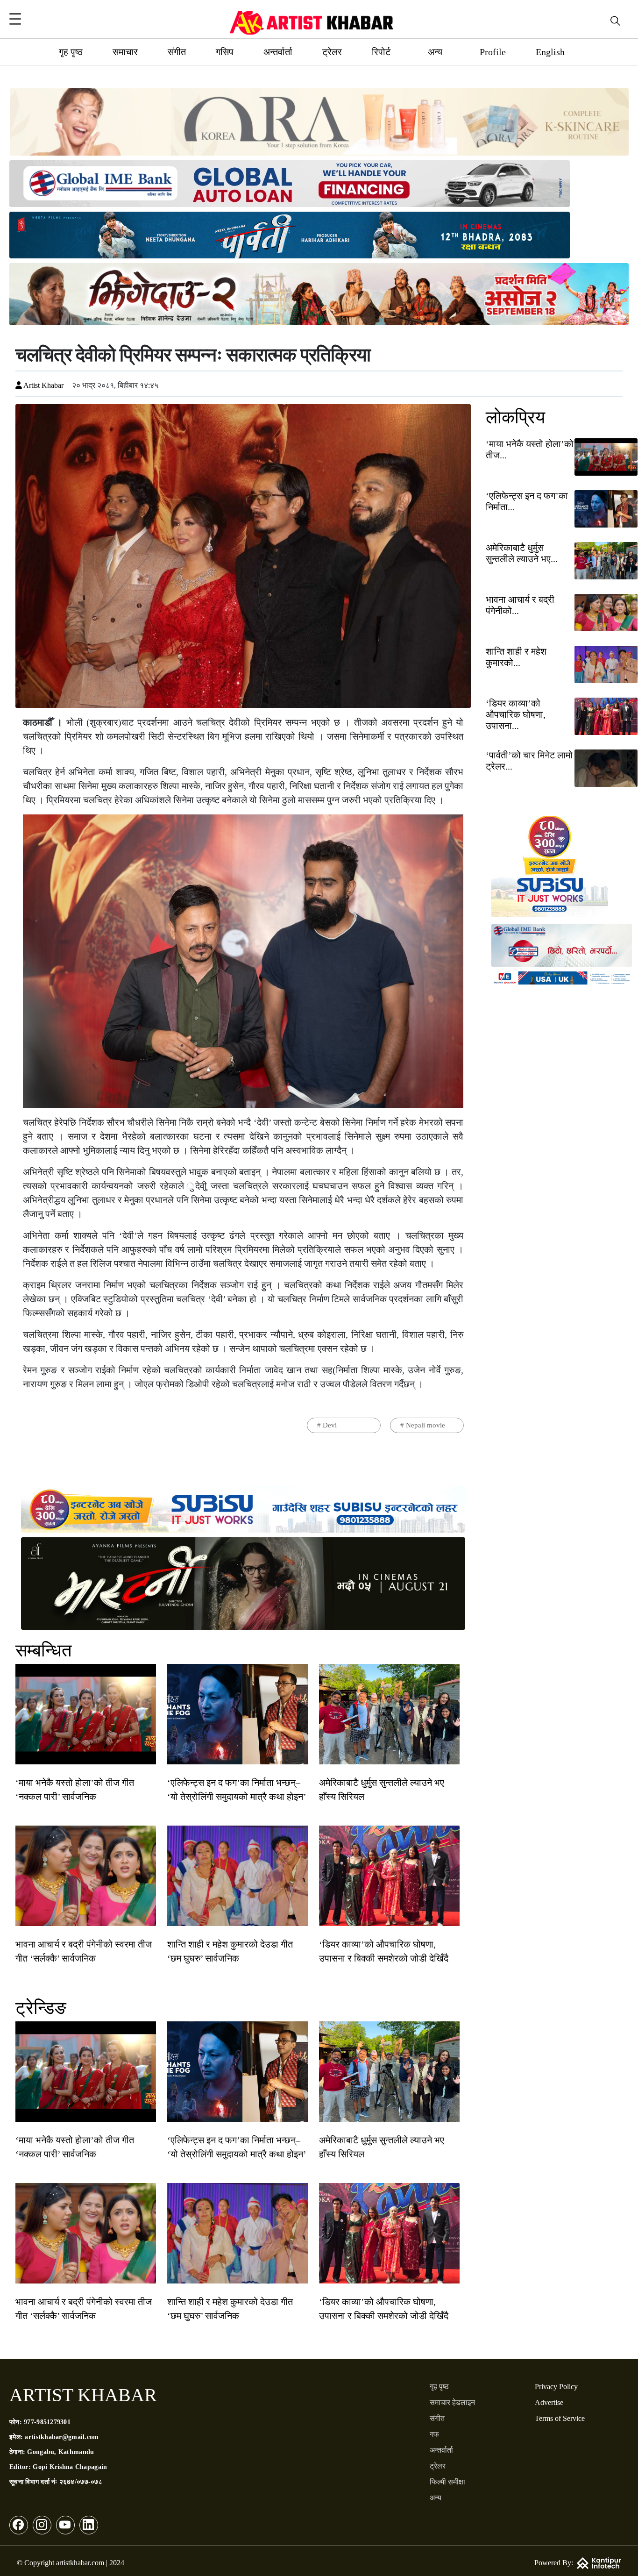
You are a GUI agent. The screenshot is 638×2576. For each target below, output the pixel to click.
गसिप (225, 52)
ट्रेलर (332, 52)
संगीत (177, 52)
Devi (330, 1425)
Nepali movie (425, 1425)
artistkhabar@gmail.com (62, 2437)
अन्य (435, 52)
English (550, 52)
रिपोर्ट (381, 52)
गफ (434, 2434)
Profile (493, 52)
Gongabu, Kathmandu (60, 2452)
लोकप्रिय (515, 417)
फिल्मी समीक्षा (447, 2482)
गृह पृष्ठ (71, 52)
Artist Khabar (43, 385)
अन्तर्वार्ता (278, 52)
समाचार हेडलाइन (452, 2402)
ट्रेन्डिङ (41, 2008)
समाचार (125, 52)
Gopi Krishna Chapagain (70, 2467)
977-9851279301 (47, 2422)
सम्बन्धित (43, 1650)
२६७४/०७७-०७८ (81, 2482)
